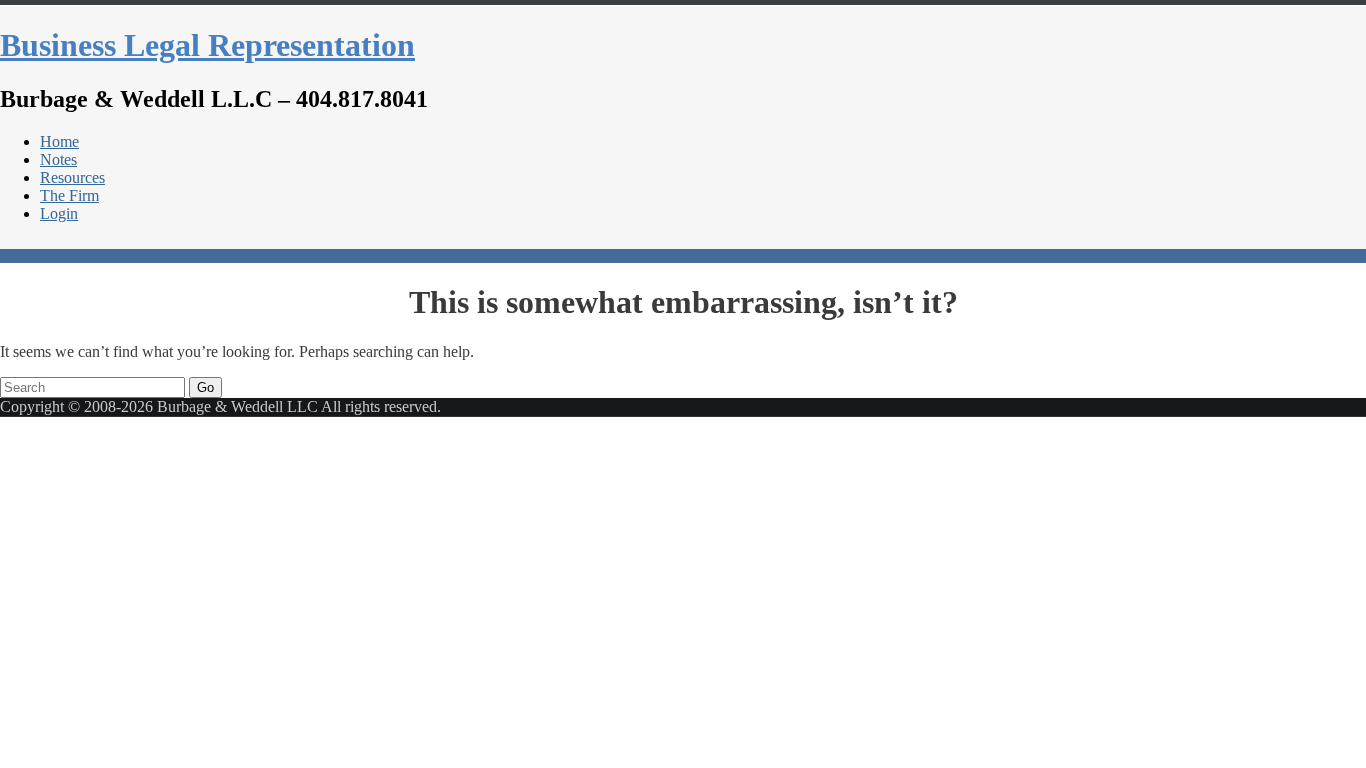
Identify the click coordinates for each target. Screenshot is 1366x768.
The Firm (69, 195)
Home (59, 141)
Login (59, 213)
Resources (72, 177)
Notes (58, 159)
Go (205, 387)
